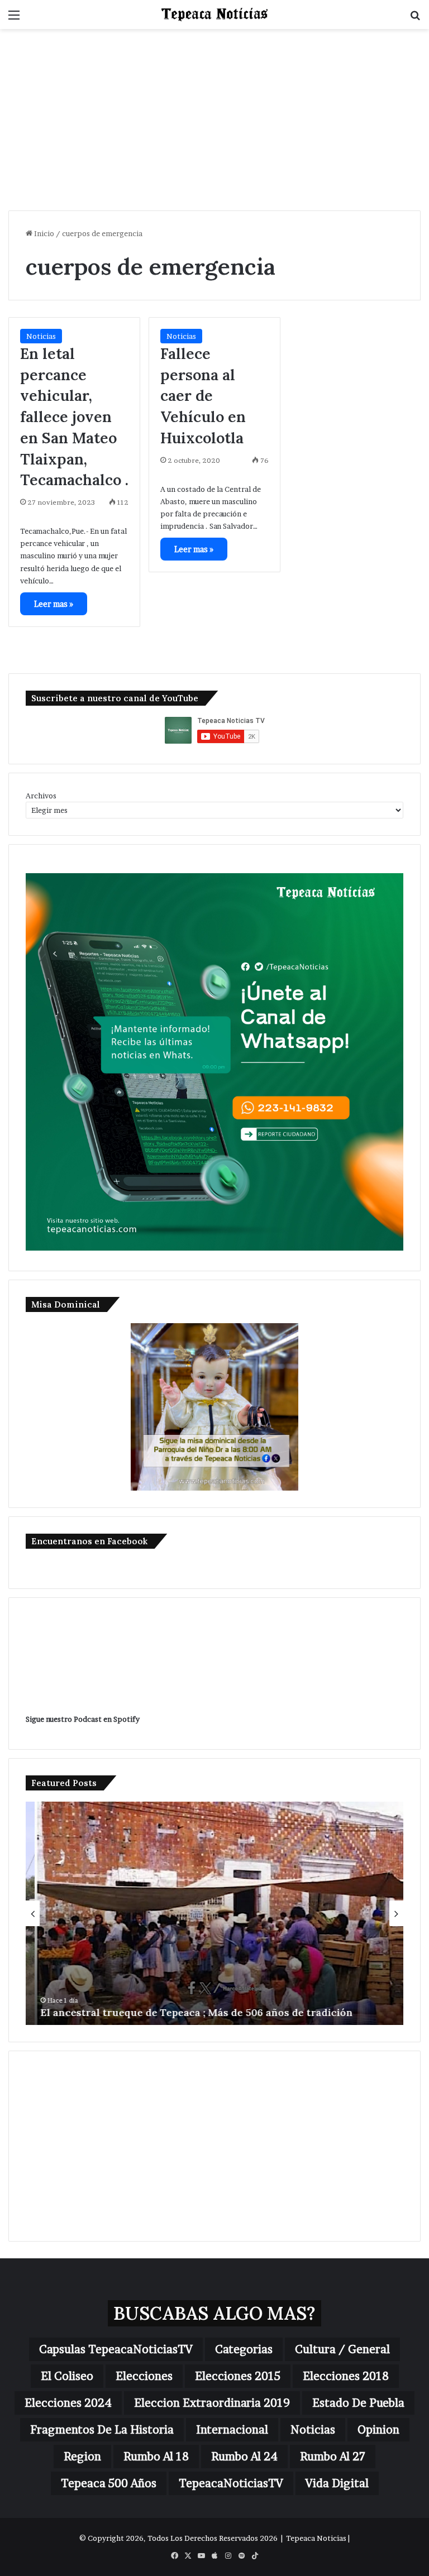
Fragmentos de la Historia (102, 2430)
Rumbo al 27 (333, 2457)
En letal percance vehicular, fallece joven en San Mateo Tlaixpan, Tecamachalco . (74, 417)
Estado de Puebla (358, 2403)
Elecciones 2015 (238, 2376)
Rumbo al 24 (244, 2457)
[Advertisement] (214, 124)
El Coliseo (67, 2376)
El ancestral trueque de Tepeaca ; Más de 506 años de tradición (187, 2012)
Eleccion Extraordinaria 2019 (212, 2403)
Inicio (43, 233)
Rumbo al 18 (156, 2457)
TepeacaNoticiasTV (231, 2483)
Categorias (244, 2349)
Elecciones (144, 2376)
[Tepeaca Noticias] (214, 15)
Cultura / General (342, 2349)
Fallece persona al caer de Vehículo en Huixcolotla (203, 396)
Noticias (41, 336)
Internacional (232, 2430)
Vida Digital (337, 2483)
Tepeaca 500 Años (109, 2483)
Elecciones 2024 (68, 2403)
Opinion (378, 2430)
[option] (214, 1913)
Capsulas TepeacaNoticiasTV (116, 2349)
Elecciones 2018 (346, 2376)
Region (82, 2457)
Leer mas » (54, 604)
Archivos (41, 796)
